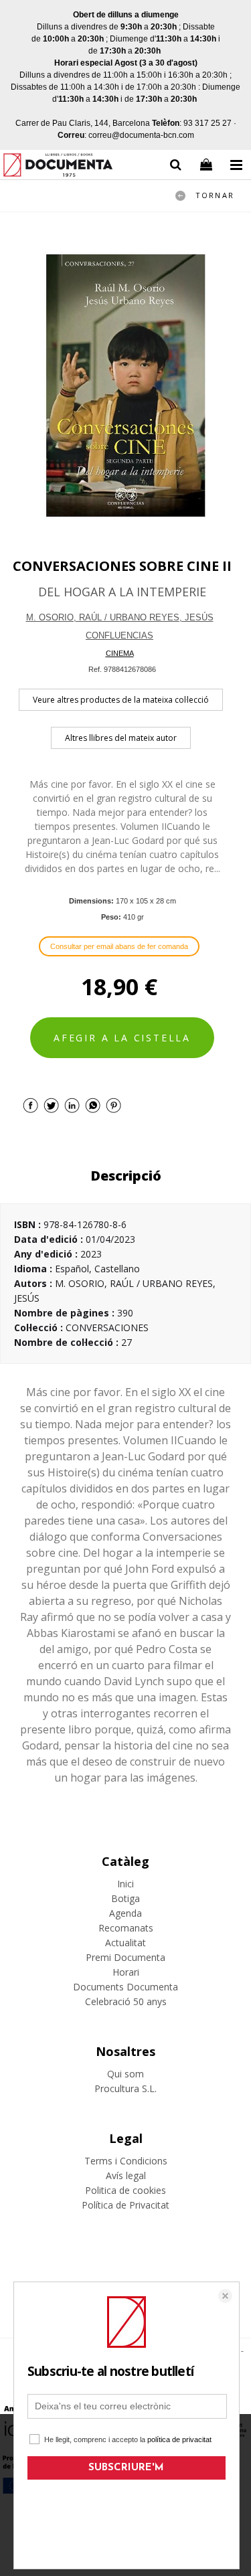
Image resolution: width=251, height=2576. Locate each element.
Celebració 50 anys (126, 2001)
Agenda (125, 1913)
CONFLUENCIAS (119, 635)
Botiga (125, 1898)
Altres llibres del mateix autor (121, 738)
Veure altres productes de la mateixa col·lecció (121, 700)
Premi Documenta (125, 1957)
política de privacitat (179, 2439)
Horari (126, 1972)
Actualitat (125, 1943)
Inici (125, 1884)
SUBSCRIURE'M (126, 2468)
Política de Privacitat (125, 2205)
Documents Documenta (125, 1987)
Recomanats (126, 1928)
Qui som (125, 2074)
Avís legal (126, 2175)
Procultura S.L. (125, 2088)
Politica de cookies (125, 2190)
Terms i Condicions (126, 2161)
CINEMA (120, 653)
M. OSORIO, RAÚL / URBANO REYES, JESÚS (120, 617)
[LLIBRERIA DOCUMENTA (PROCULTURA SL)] (58, 167)
